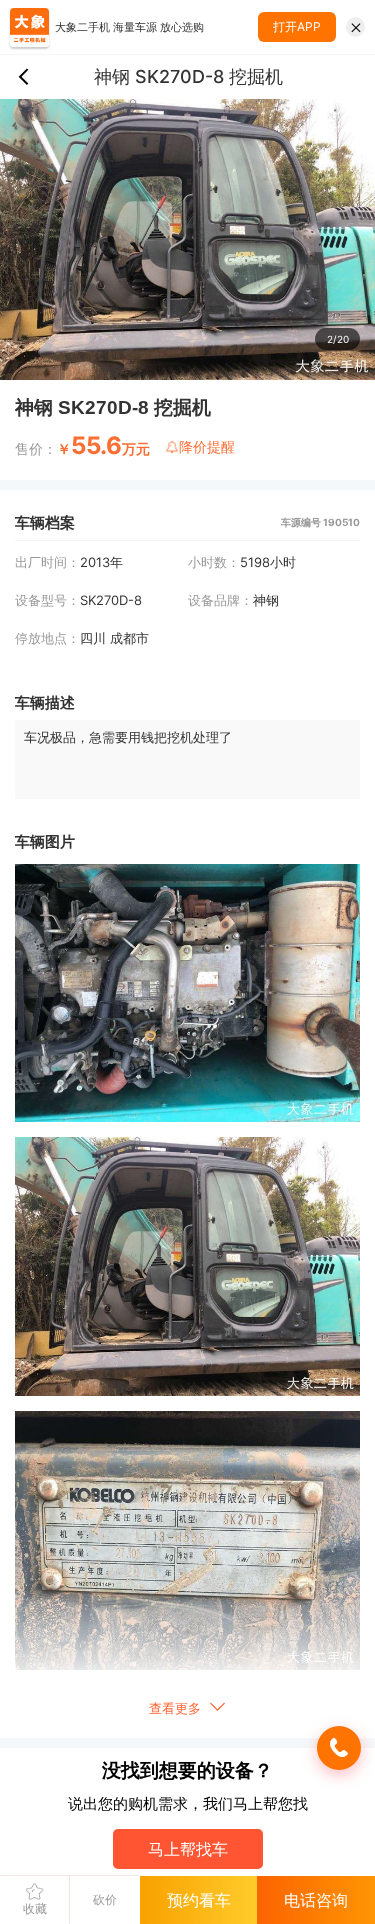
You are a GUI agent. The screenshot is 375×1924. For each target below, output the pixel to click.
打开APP (297, 26)
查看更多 (177, 1708)
